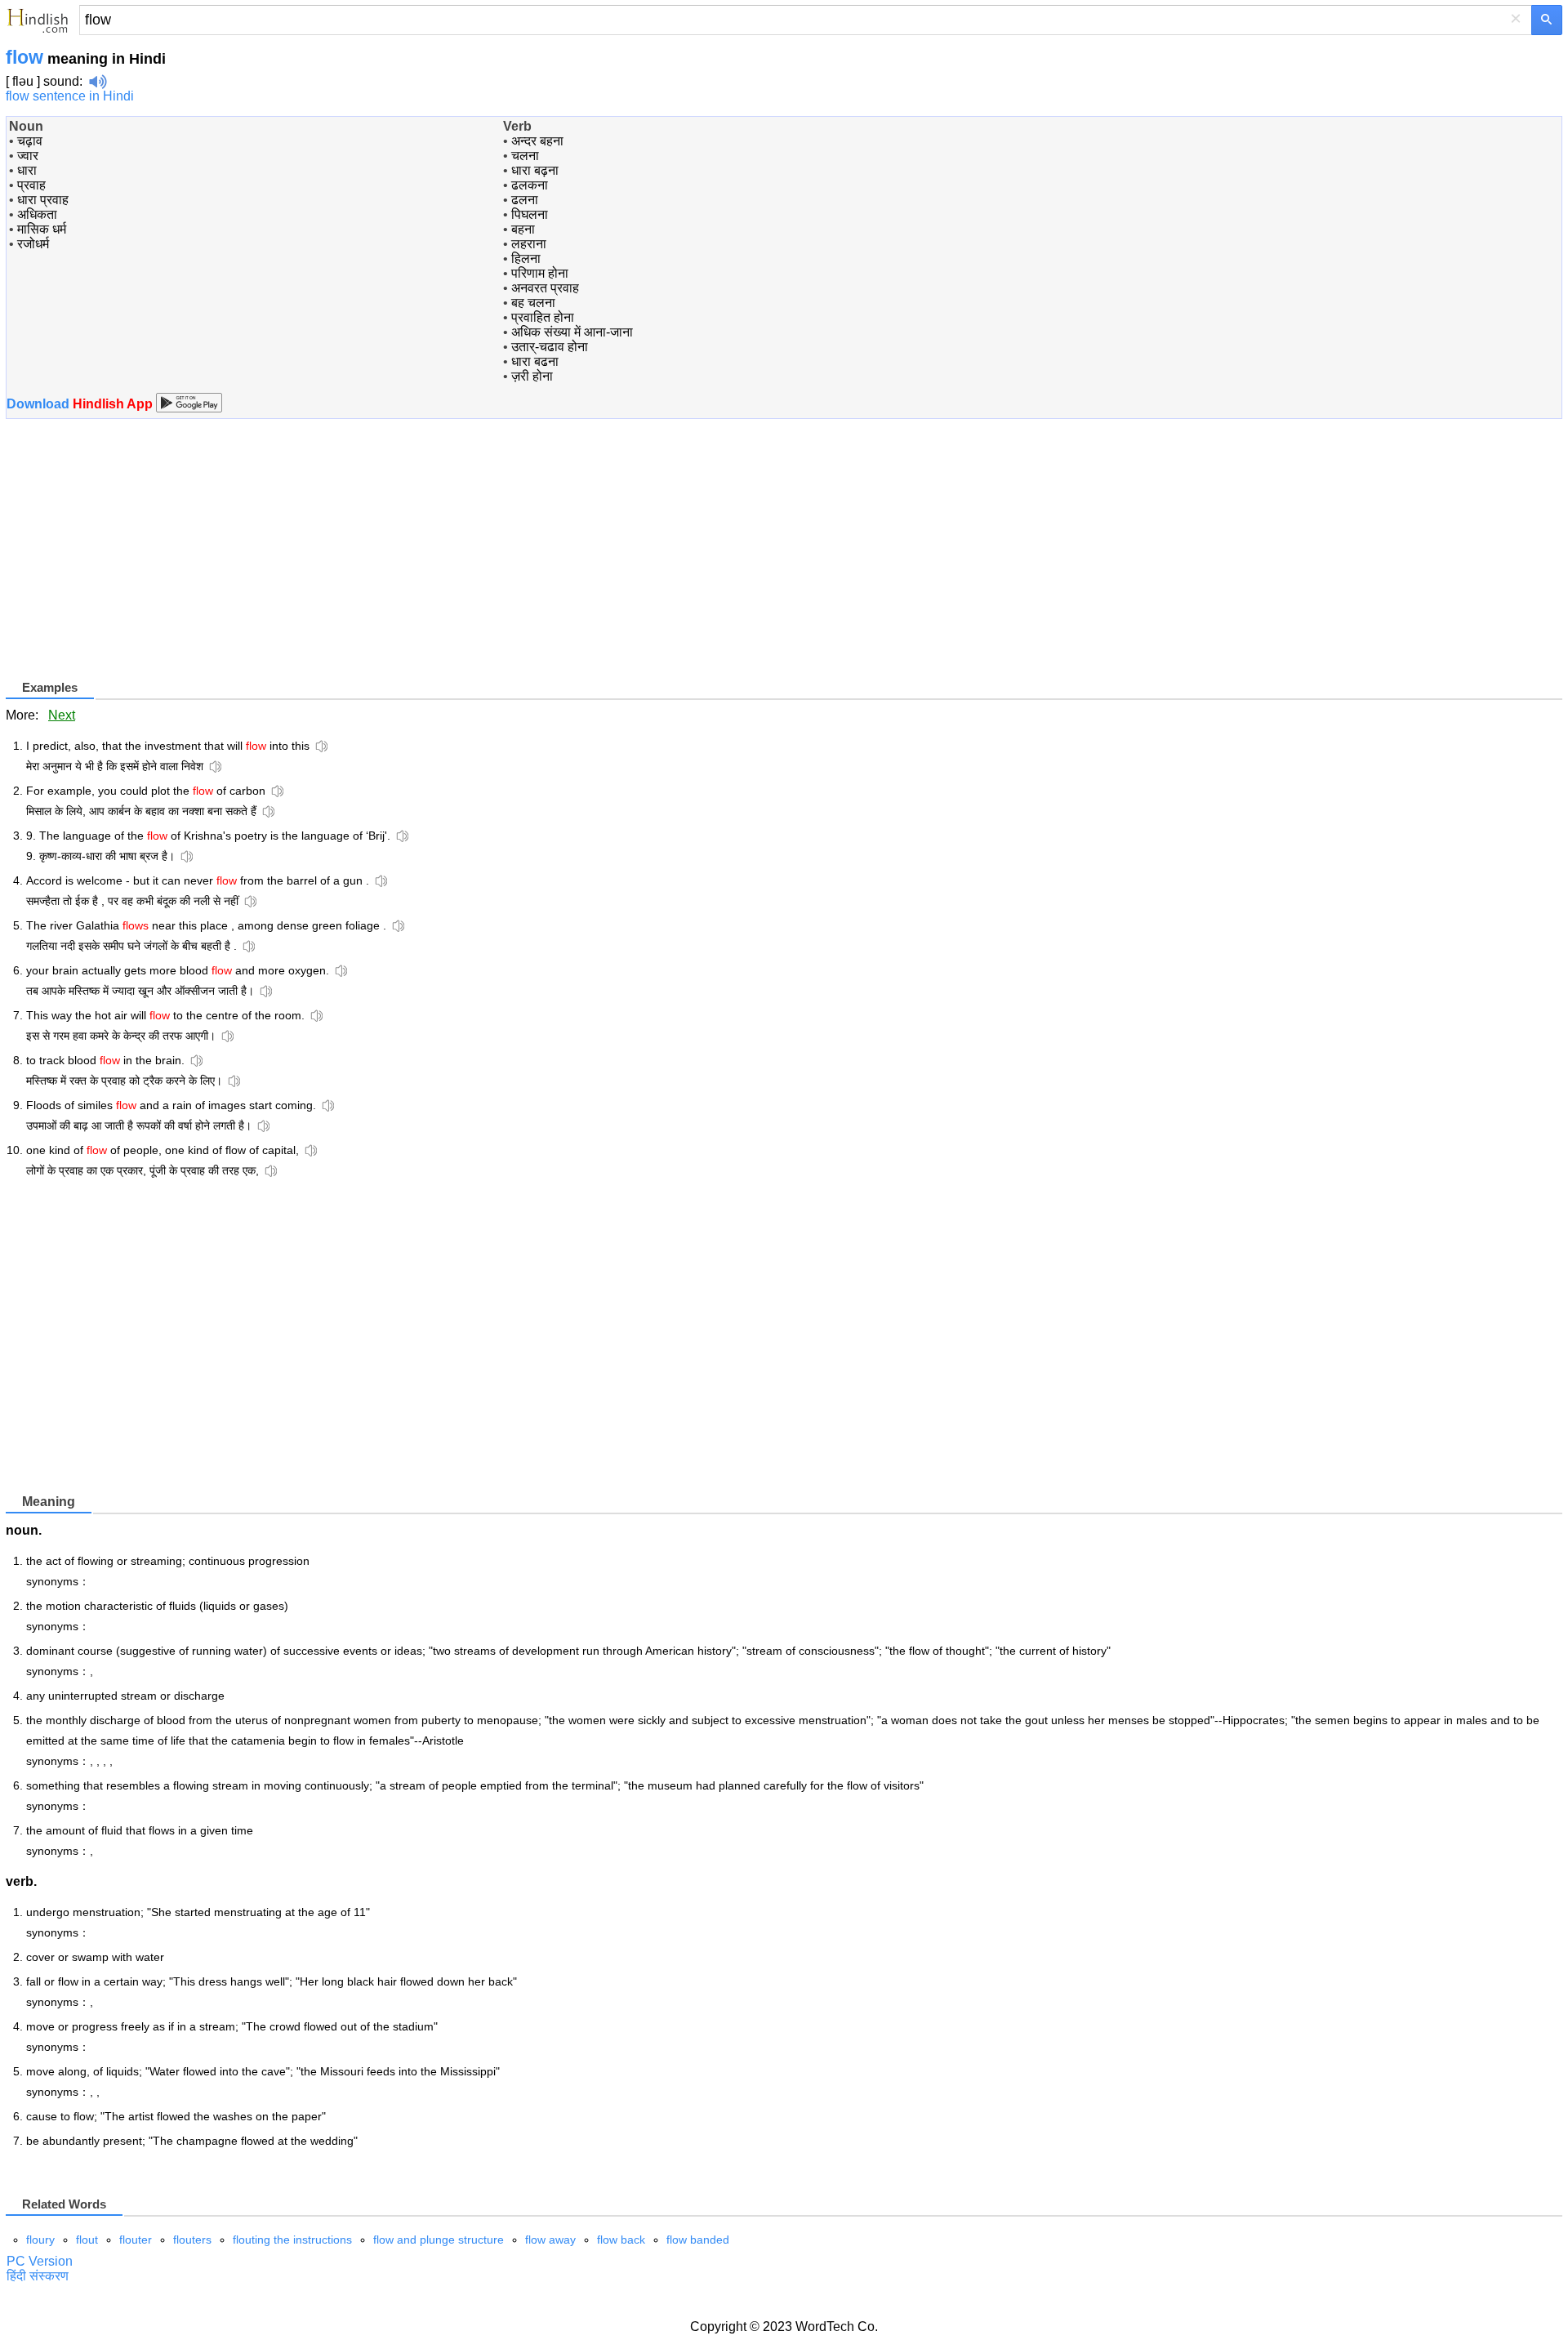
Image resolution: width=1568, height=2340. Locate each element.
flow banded (698, 2240)
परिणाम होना (540, 273)
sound (61, 81)
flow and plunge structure (439, 2240)
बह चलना (533, 303)
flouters (192, 2240)
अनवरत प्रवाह (545, 288)
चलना (525, 156)
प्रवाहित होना (543, 317)
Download (81, 404)
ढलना (525, 200)
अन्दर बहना (537, 141)
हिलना (526, 259)
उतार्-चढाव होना (550, 347)
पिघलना (530, 214)
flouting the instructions (292, 2240)
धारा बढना (535, 361)
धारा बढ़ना (535, 170)
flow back (621, 2240)
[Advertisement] (143, 563)
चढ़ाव (30, 141)
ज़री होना (532, 376)
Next (62, 715)
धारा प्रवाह (43, 200)
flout (87, 2240)
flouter (136, 2240)
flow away (550, 2240)
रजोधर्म (33, 244)
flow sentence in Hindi (70, 96)
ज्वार (28, 156)
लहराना (529, 244)
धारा (27, 170)
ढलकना (530, 185)
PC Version (40, 2261)
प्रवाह (31, 185)
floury (40, 2240)
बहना (523, 229)
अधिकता (37, 214)
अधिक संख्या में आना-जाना (572, 332)
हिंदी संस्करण (38, 2276)
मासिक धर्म (42, 229)
